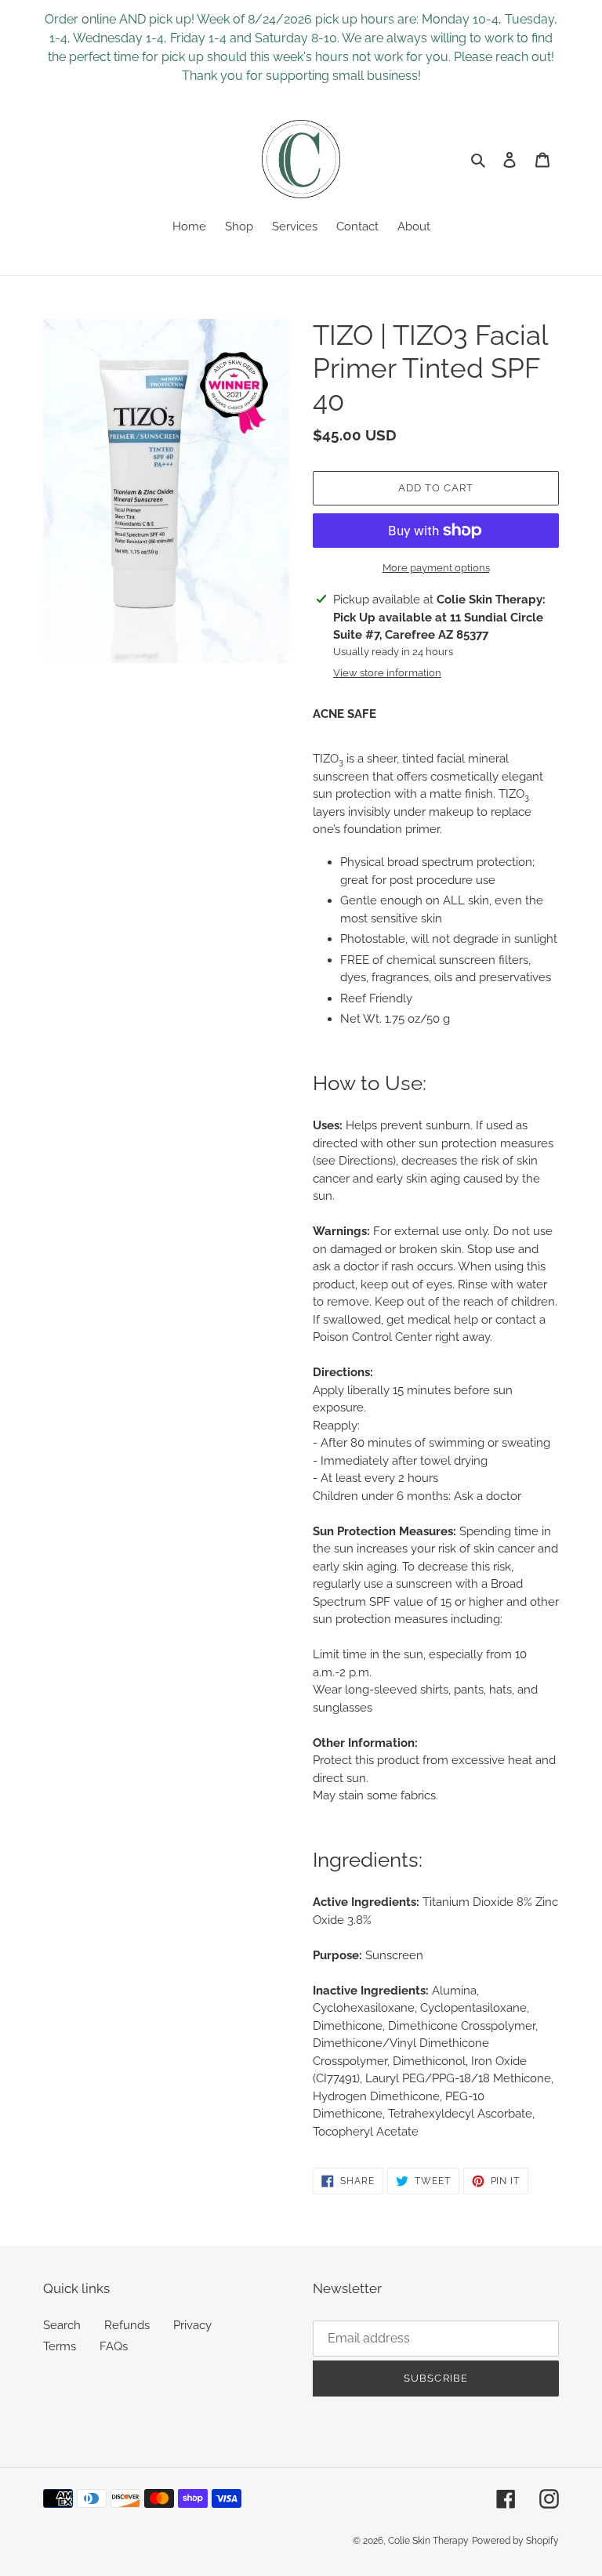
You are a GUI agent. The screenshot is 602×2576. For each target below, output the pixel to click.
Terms (60, 2346)
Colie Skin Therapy (428, 2541)
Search (62, 2325)
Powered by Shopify (515, 2541)
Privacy (192, 2325)
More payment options (436, 568)
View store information (387, 673)
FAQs (114, 2346)
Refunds (127, 2325)
